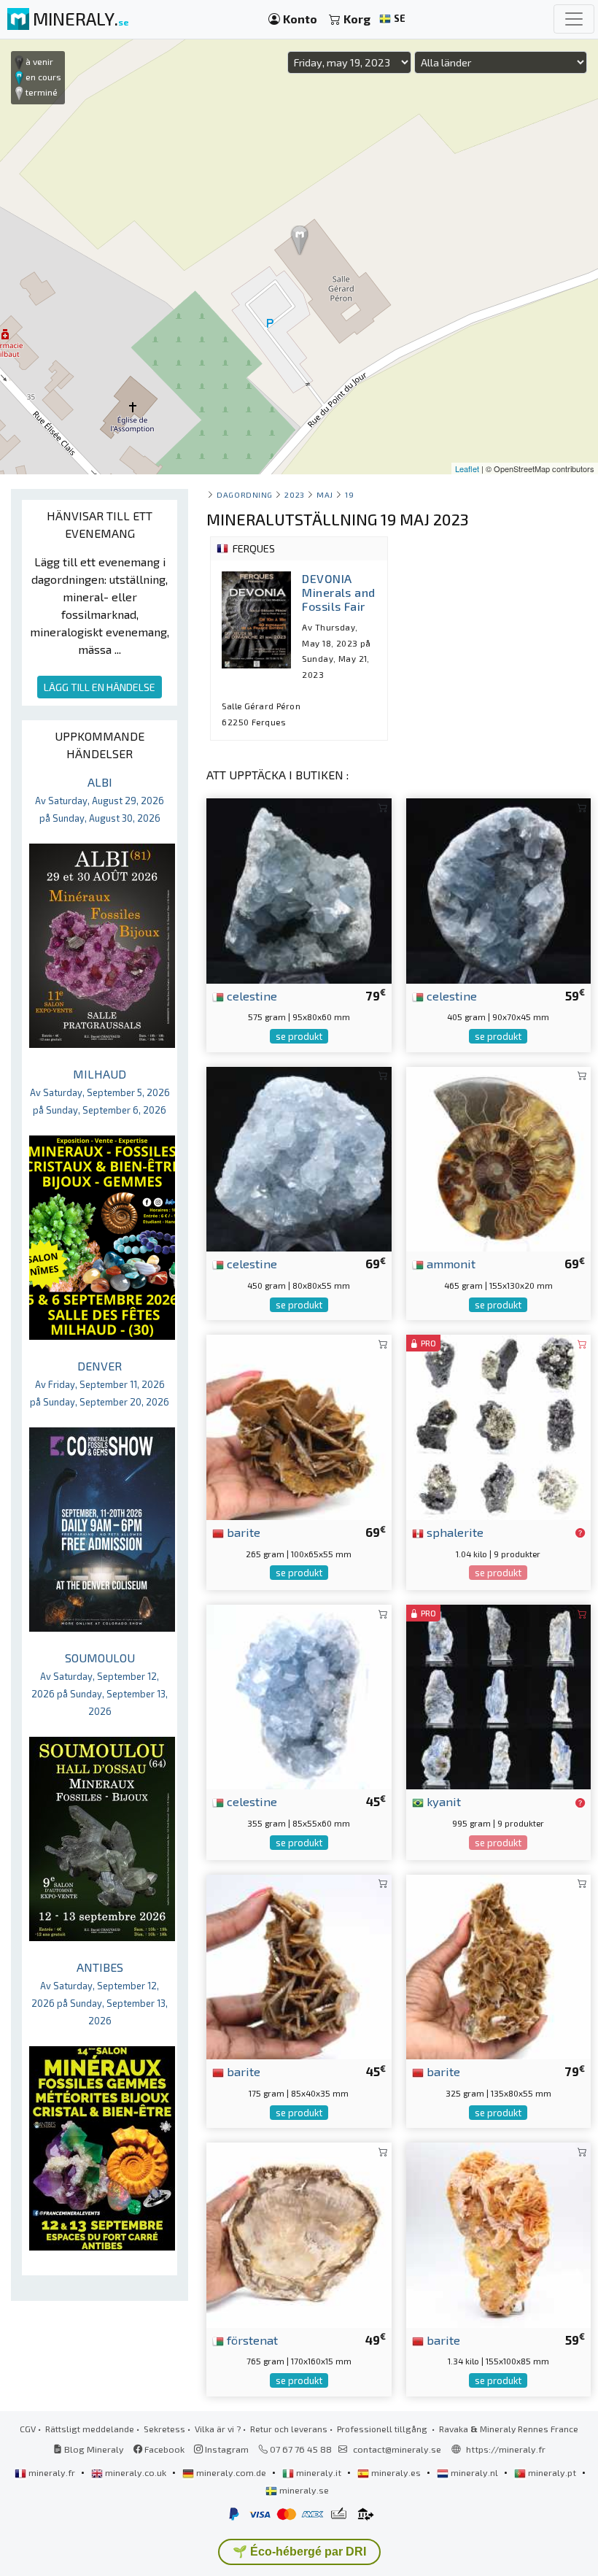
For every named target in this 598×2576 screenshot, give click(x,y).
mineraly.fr (52, 2472)
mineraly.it (319, 2472)
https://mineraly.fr (506, 2449)
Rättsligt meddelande (90, 2429)
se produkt (299, 1036)
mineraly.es (396, 2472)
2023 (294, 494)
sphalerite (454, 1532)
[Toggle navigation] (574, 19)
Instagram (226, 2449)
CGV (28, 2429)
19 (349, 494)
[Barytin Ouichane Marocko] (299, 1965)
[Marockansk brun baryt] (498, 1965)
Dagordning (244, 494)
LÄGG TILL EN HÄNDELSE (100, 687)
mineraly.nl (474, 2472)
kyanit (442, 1801)
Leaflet (467, 468)
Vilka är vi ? (218, 2429)
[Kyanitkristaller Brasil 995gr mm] (498, 1696)
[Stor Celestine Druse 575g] (299, 889)
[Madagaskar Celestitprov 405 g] (498, 889)
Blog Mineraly (93, 2449)
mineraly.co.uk (136, 2472)
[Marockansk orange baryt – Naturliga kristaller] (498, 2233)
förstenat (251, 2340)
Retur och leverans (289, 2429)
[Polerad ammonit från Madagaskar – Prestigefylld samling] (498, 1157)
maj (325, 494)
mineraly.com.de (231, 2472)
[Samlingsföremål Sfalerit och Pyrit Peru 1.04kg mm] (498, 1426)
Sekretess (164, 2429)
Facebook (163, 2449)
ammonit (450, 1263)
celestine (251, 995)
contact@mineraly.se (397, 2449)
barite (242, 1532)
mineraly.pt (552, 2472)
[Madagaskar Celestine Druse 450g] (299, 1157)
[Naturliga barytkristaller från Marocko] (299, 1426)
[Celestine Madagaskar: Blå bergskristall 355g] (299, 1696)
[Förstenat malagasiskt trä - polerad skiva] (299, 2233)
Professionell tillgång (383, 2429)
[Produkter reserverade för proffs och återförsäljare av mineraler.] (580, 1533)
